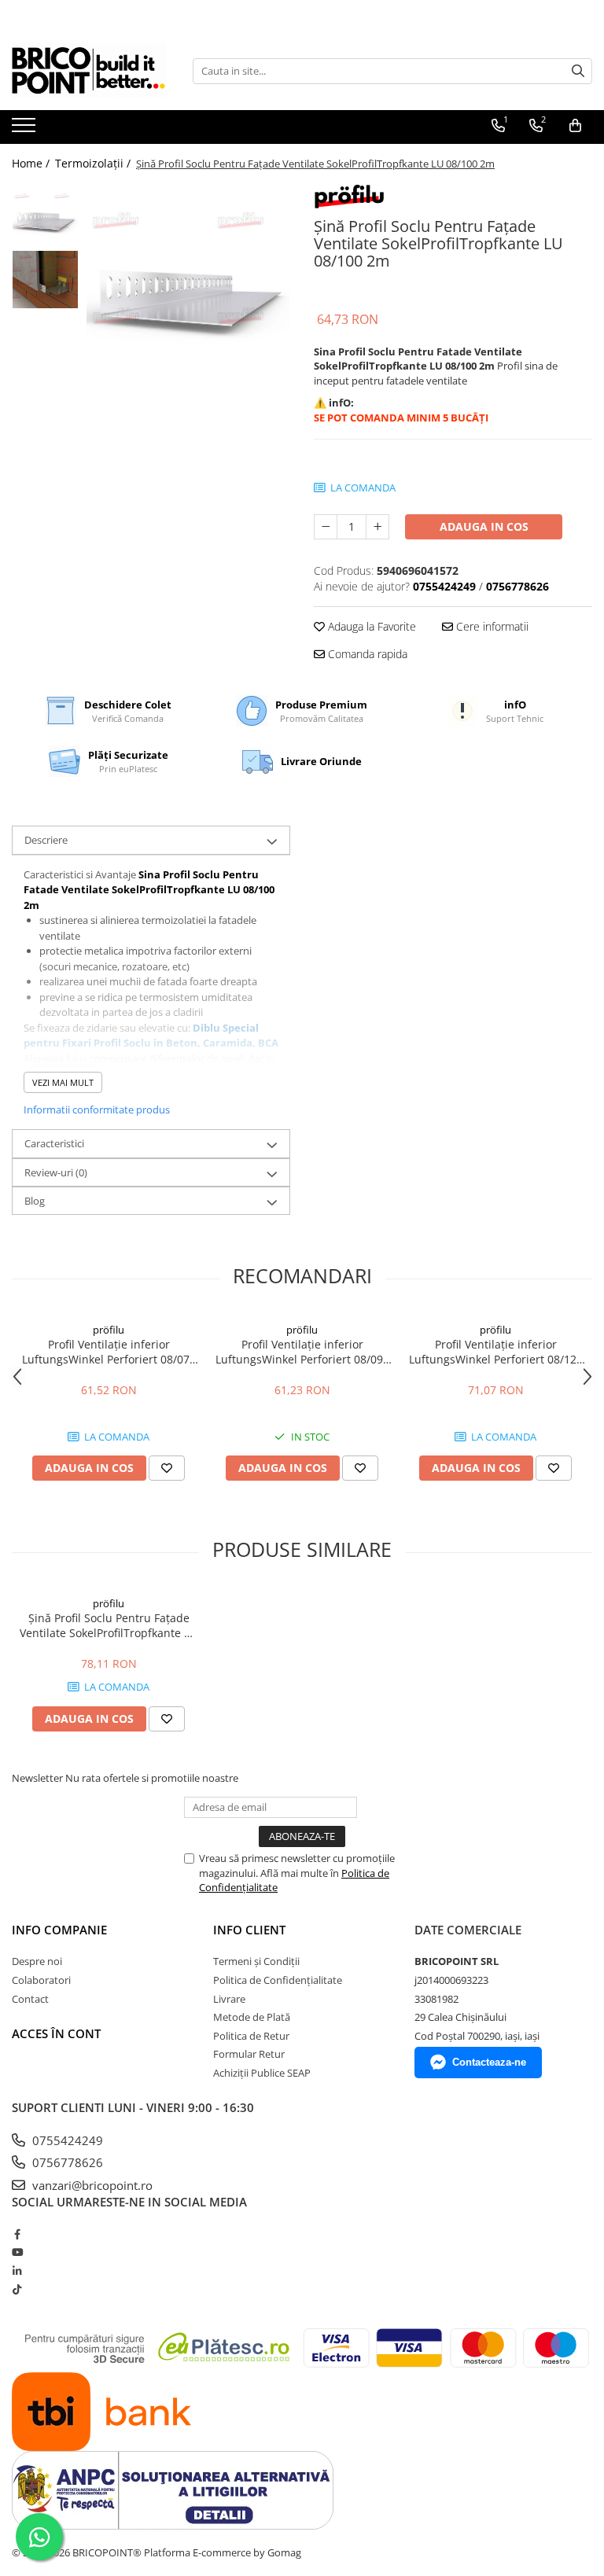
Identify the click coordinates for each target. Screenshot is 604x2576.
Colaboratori (41, 1980)
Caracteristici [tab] (54, 1143)
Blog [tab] (35, 1201)
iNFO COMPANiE (59, 1930)
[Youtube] (17, 2252)
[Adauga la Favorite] (167, 1468)
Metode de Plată (252, 2017)
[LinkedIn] (17, 2271)
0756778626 (66, 2162)
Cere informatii (491, 626)
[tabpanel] (188, 285)
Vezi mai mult (63, 1082)
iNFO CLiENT (249, 1930)
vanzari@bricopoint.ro (91, 2185)
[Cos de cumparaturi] (575, 126)
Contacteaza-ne (489, 2062)
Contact (30, 1999)
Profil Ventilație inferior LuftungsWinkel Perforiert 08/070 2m (109, 1352)
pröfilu (109, 1330)
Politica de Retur (251, 2036)
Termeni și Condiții (256, 1961)
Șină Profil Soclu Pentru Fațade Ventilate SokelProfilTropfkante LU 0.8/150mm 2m (109, 1625)
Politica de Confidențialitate (278, 1980)
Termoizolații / (94, 163)
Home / (32, 163)
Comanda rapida (366, 654)
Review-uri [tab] (56, 1172)
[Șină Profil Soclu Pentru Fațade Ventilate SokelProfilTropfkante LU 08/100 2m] (188, 285)
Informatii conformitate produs (97, 1110)
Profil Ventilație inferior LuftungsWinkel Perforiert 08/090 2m (302, 1352)
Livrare (229, 1999)
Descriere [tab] (46, 840)
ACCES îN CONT (56, 2033)
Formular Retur (249, 2054)
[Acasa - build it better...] (90, 71)
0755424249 (66, 2140)
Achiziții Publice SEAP (262, 2073)
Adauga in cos (484, 526)
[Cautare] (578, 71)
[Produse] (26, 130)
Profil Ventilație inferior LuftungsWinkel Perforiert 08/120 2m (496, 1352)
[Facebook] (17, 2234)
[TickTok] (17, 2289)
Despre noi (37, 1961)
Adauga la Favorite (370, 626)
